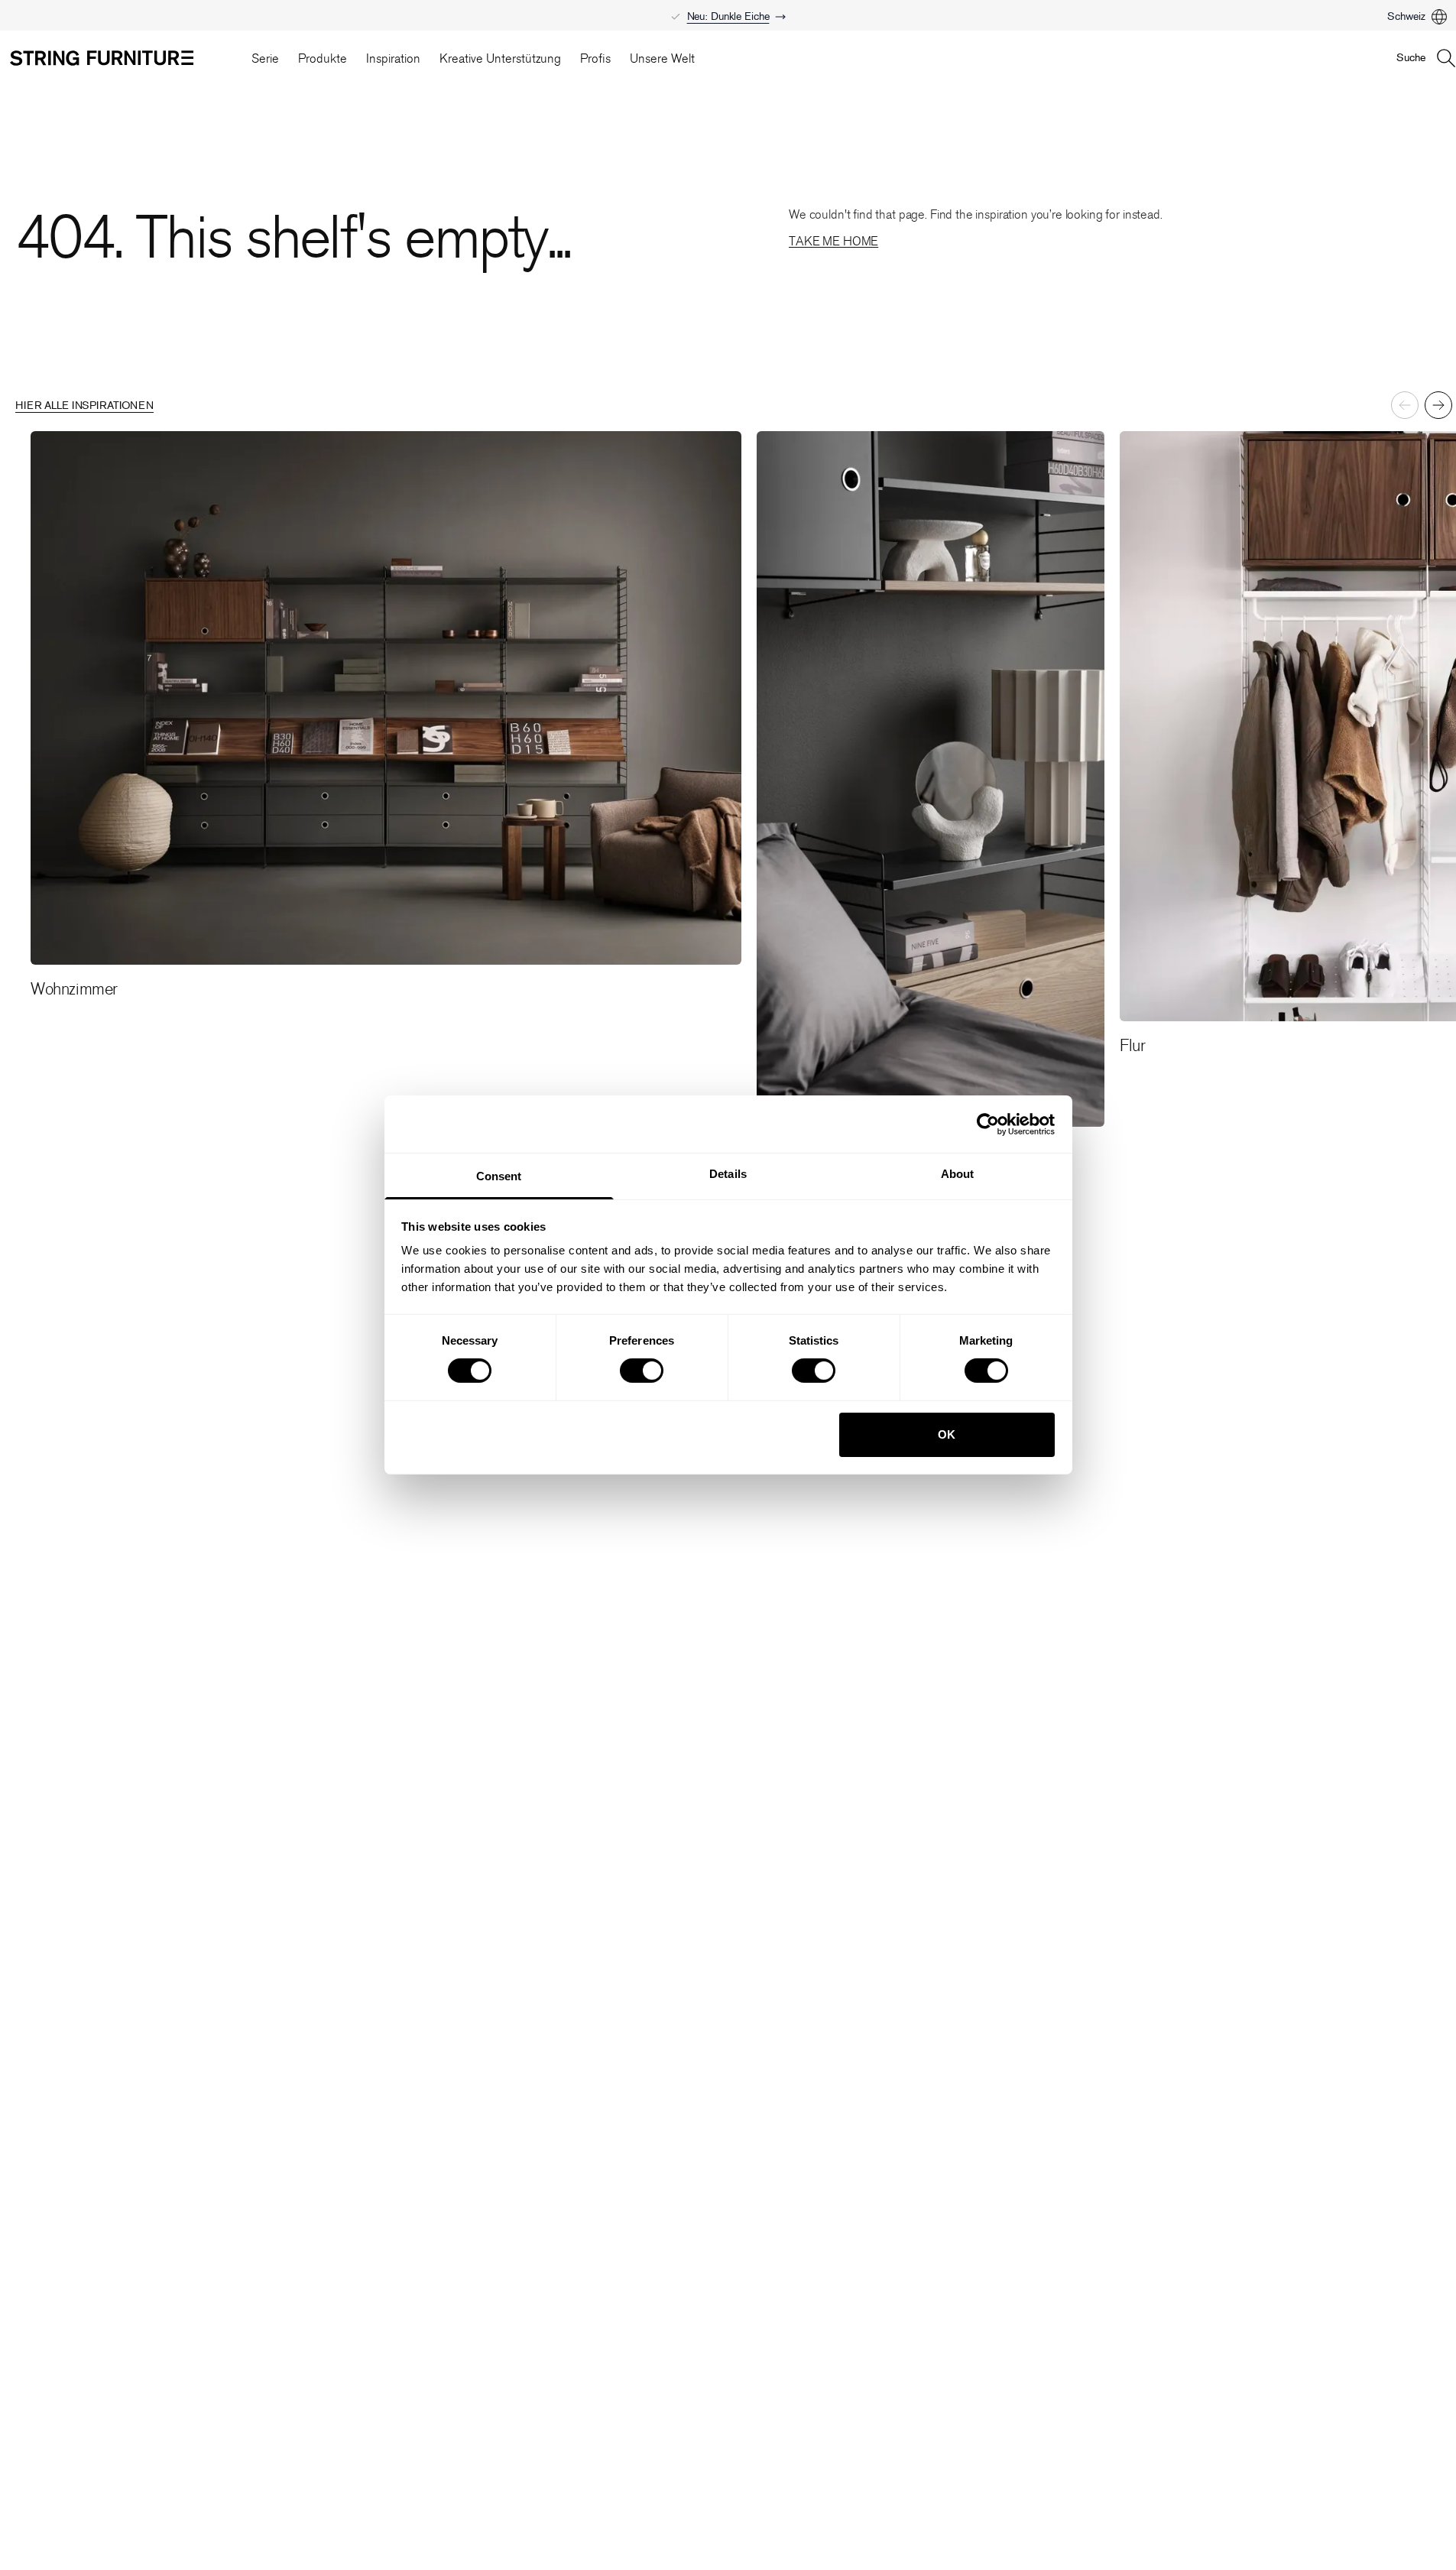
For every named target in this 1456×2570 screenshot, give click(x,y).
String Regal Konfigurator (728, 9)
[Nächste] (1438, 405)
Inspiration (393, 58)
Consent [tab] (499, 1176)
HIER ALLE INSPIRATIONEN (84, 406)
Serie (265, 58)
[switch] (642, 1371)
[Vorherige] (1405, 405)
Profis (595, 58)
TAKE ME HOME (833, 241)
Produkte (323, 58)
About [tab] (958, 1174)
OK (947, 1434)
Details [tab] (728, 1174)
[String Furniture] (123, 58)
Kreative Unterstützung (500, 58)
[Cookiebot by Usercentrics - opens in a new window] (988, 1124)
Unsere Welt (662, 58)
